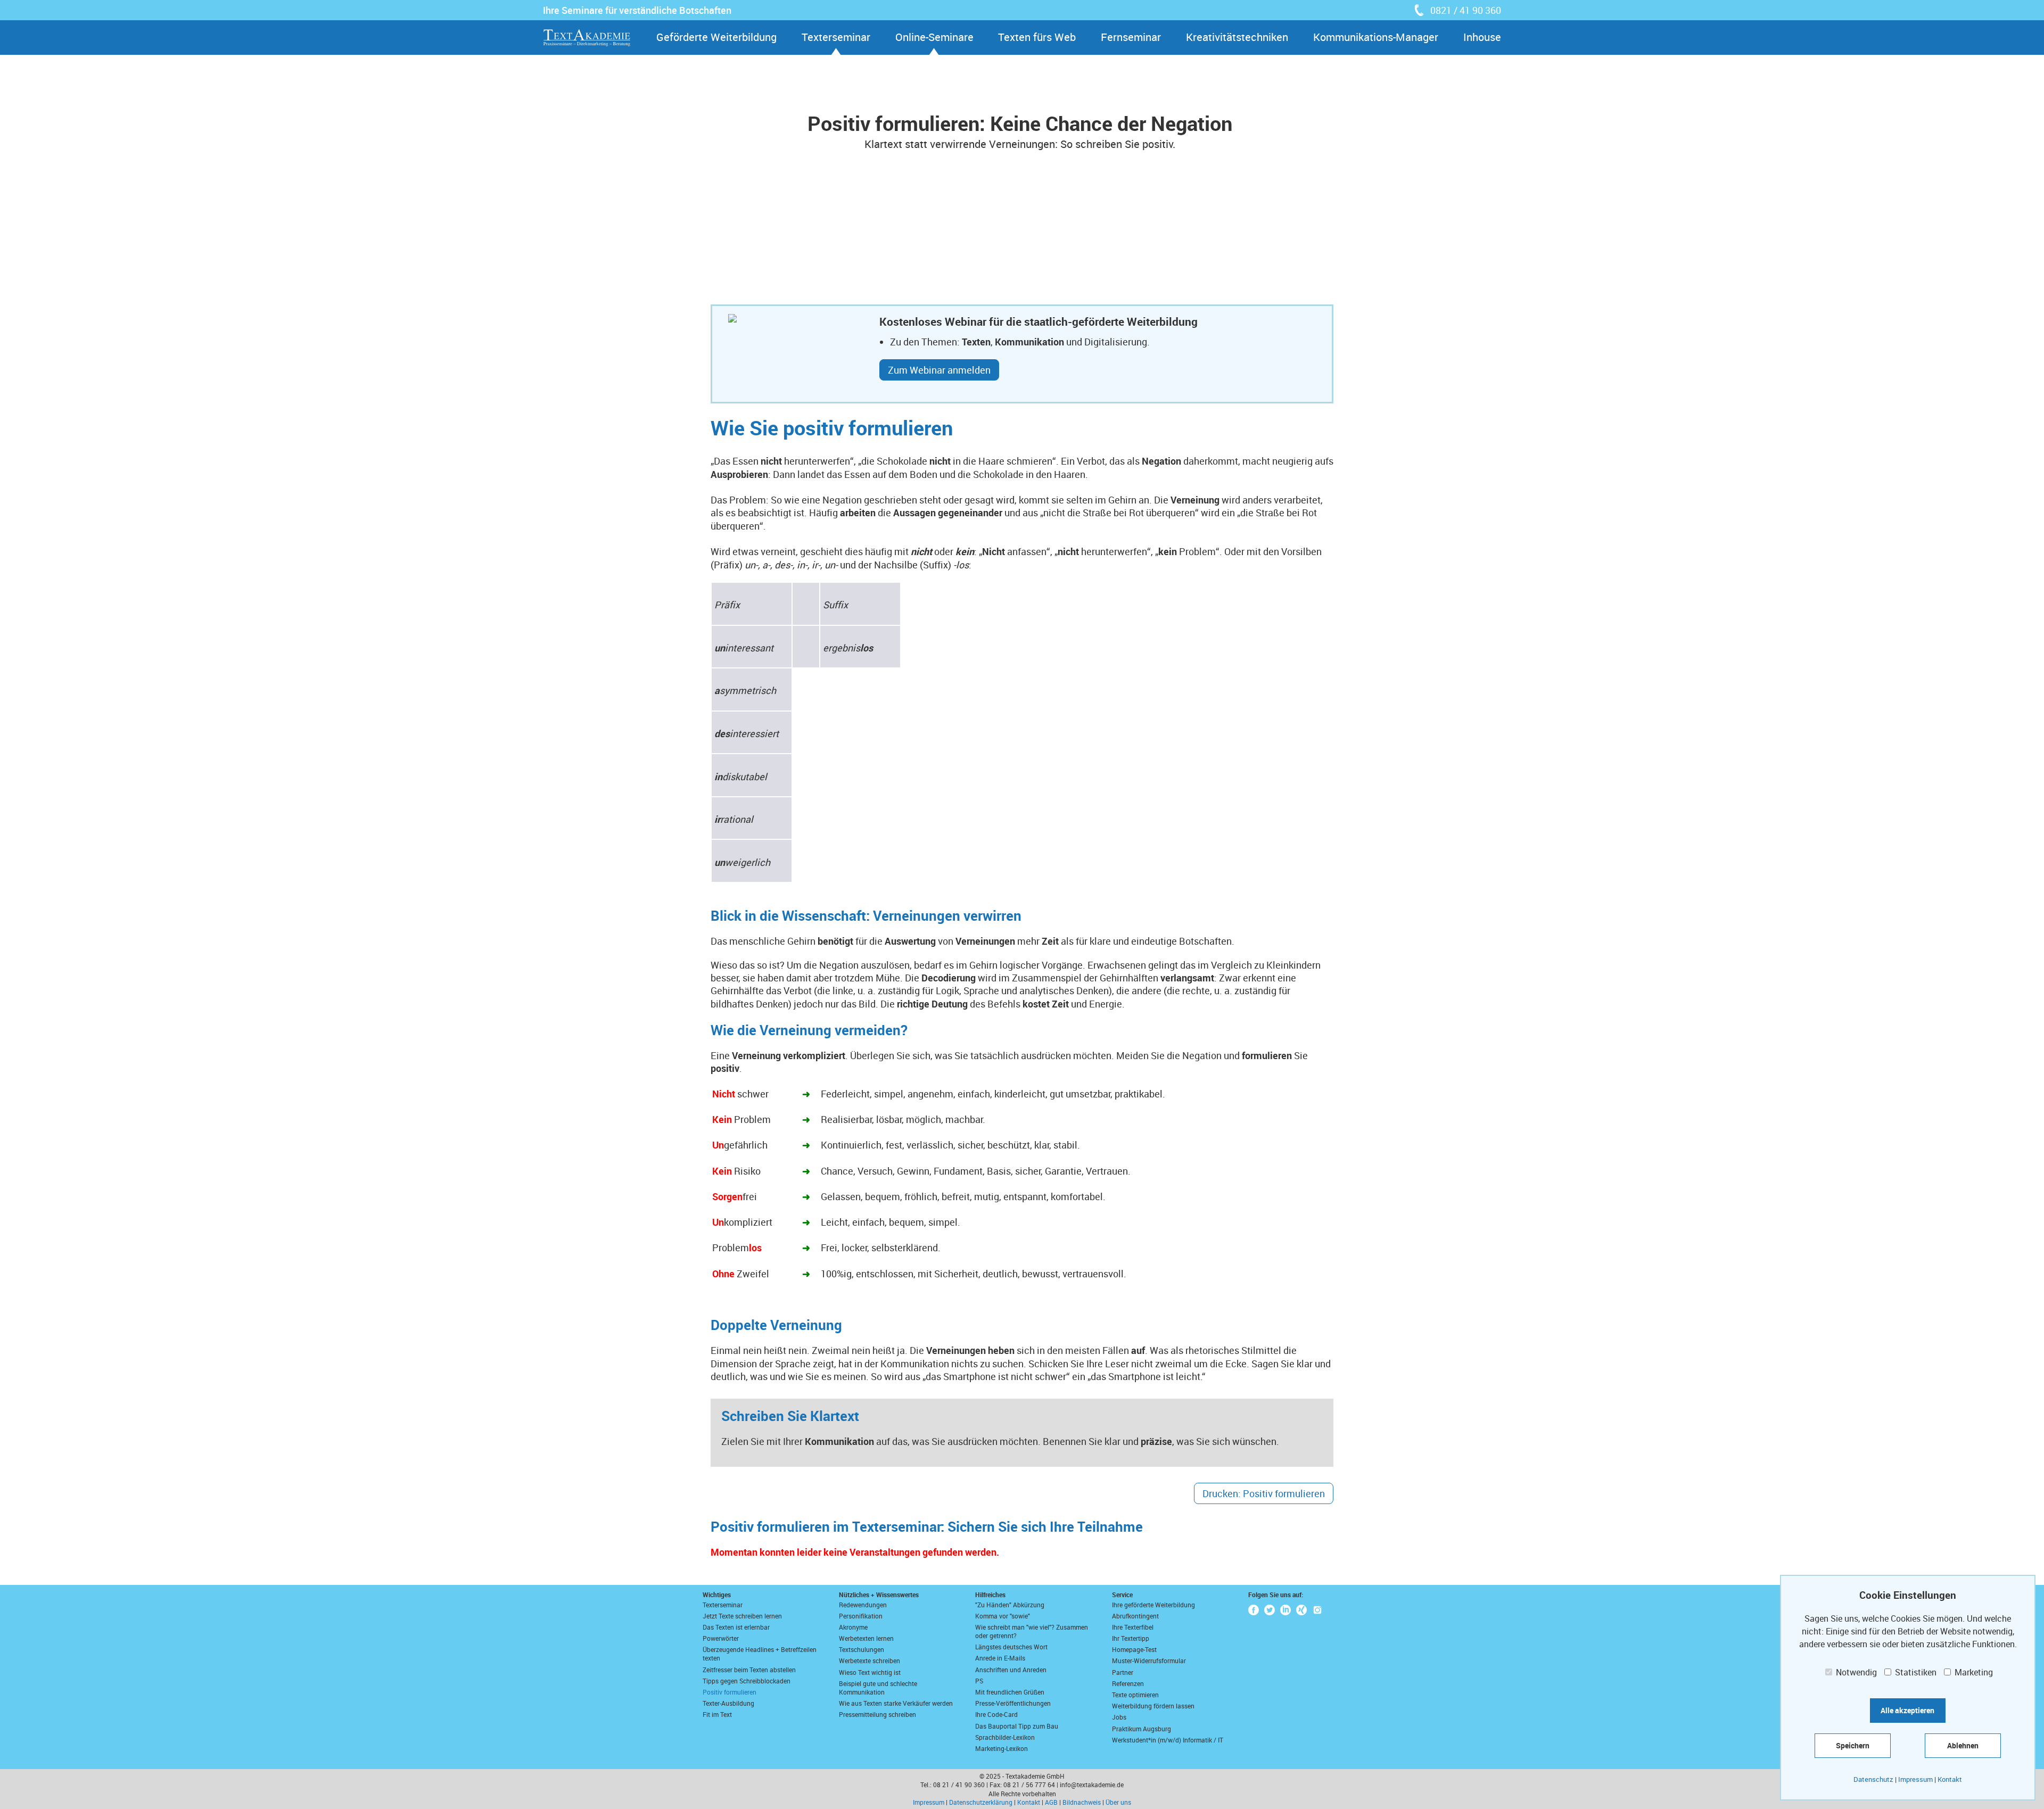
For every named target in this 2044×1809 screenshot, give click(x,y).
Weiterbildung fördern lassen (1153, 1706)
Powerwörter (721, 1638)
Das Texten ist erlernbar (736, 1627)
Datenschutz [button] (1873, 1779)
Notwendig (1855, 1672)
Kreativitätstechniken (1237, 37)
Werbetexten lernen (866, 1638)
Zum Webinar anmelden (939, 370)
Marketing (1973, 1672)
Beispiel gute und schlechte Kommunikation (878, 1688)
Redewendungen (863, 1605)
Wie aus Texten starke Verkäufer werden (896, 1703)
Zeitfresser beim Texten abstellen (749, 1670)
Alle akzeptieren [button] (1907, 1710)
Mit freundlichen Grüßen (1010, 1692)
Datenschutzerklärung (981, 1802)
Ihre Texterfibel (1133, 1627)
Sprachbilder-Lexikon (1005, 1737)
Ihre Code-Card (996, 1714)
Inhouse (1482, 37)
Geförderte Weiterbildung (716, 37)
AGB (1051, 1802)
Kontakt (1029, 1802)
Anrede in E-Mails (1000, 1658)
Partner (1123, 1672)
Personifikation (861, 1616)
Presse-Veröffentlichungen (1013, 1703)
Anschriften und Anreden (1011, 1670)
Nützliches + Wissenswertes (879, 1595)
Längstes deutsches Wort (1011, 1647)
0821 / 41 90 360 (1466, 10)
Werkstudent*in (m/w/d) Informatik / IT (1168, 1740)
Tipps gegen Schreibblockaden (747, 1681)
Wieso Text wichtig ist (870, 1672)
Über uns (1118, 1802)
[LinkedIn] (1285, 1610)
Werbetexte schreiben (869, 1661)
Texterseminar (836, 37)
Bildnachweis (1082, 1802)
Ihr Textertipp (1131, 1638)
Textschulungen (862, 1649)
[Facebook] (1254, 1610)
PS (979, 1681)
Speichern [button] (1853, 1745)
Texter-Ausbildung (728, 1703)
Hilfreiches (990, 1595)
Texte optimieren (1135, 1695)
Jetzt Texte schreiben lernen (742, 1616)
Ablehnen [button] (1963, 1745)
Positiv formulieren (730, 1692)
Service (1122, 1595)
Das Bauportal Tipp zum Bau (1017, 1726)
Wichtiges (717, 1595)
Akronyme (853, 1627)
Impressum (929, 1802)
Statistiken (1915, 1672)
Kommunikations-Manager (1376, 37)
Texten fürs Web (1037, 37)
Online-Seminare (934, 37)
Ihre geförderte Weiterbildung (1153, 1605)
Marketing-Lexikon (1002, 1748)
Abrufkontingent (1135, 1616)
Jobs (1119, 1717)
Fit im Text (717, 1714)
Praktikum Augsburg (1141, 1729)
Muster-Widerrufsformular (1149, 1661)
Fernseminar (1131, 37)
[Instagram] (1317, 1610)
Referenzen (1128, 1683)
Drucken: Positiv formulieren (1264, 1493)
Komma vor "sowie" (1003, 1616)
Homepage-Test (1134, 1649)
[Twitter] (1270, 1610)
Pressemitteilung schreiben (877, 1714)
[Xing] (1301, 1610)
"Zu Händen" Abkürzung (1010, 1605)
